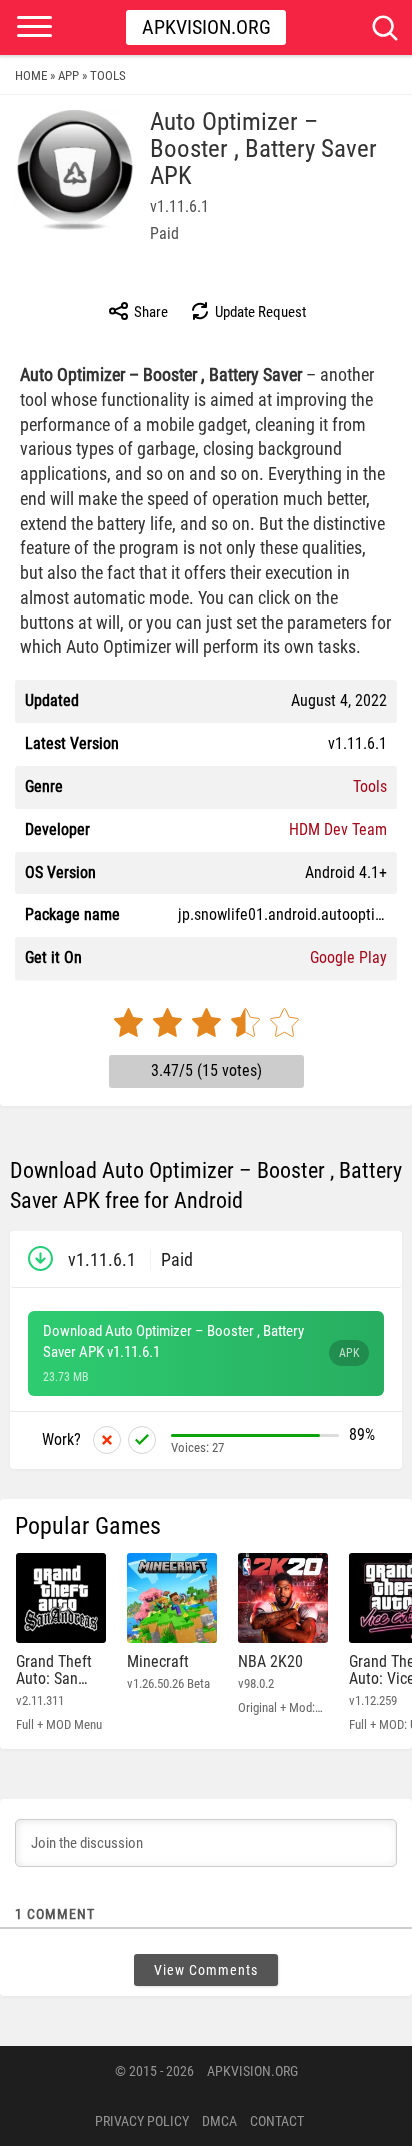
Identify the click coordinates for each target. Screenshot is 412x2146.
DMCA (219, 2121)
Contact (277, 2121)
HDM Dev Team (338, 829)
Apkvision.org (206, 27)
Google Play (348, 957)
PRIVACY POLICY (142, 2121)
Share (149, 312)
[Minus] (107, 1440)
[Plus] (142, 1440)
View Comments (206, 1970)
